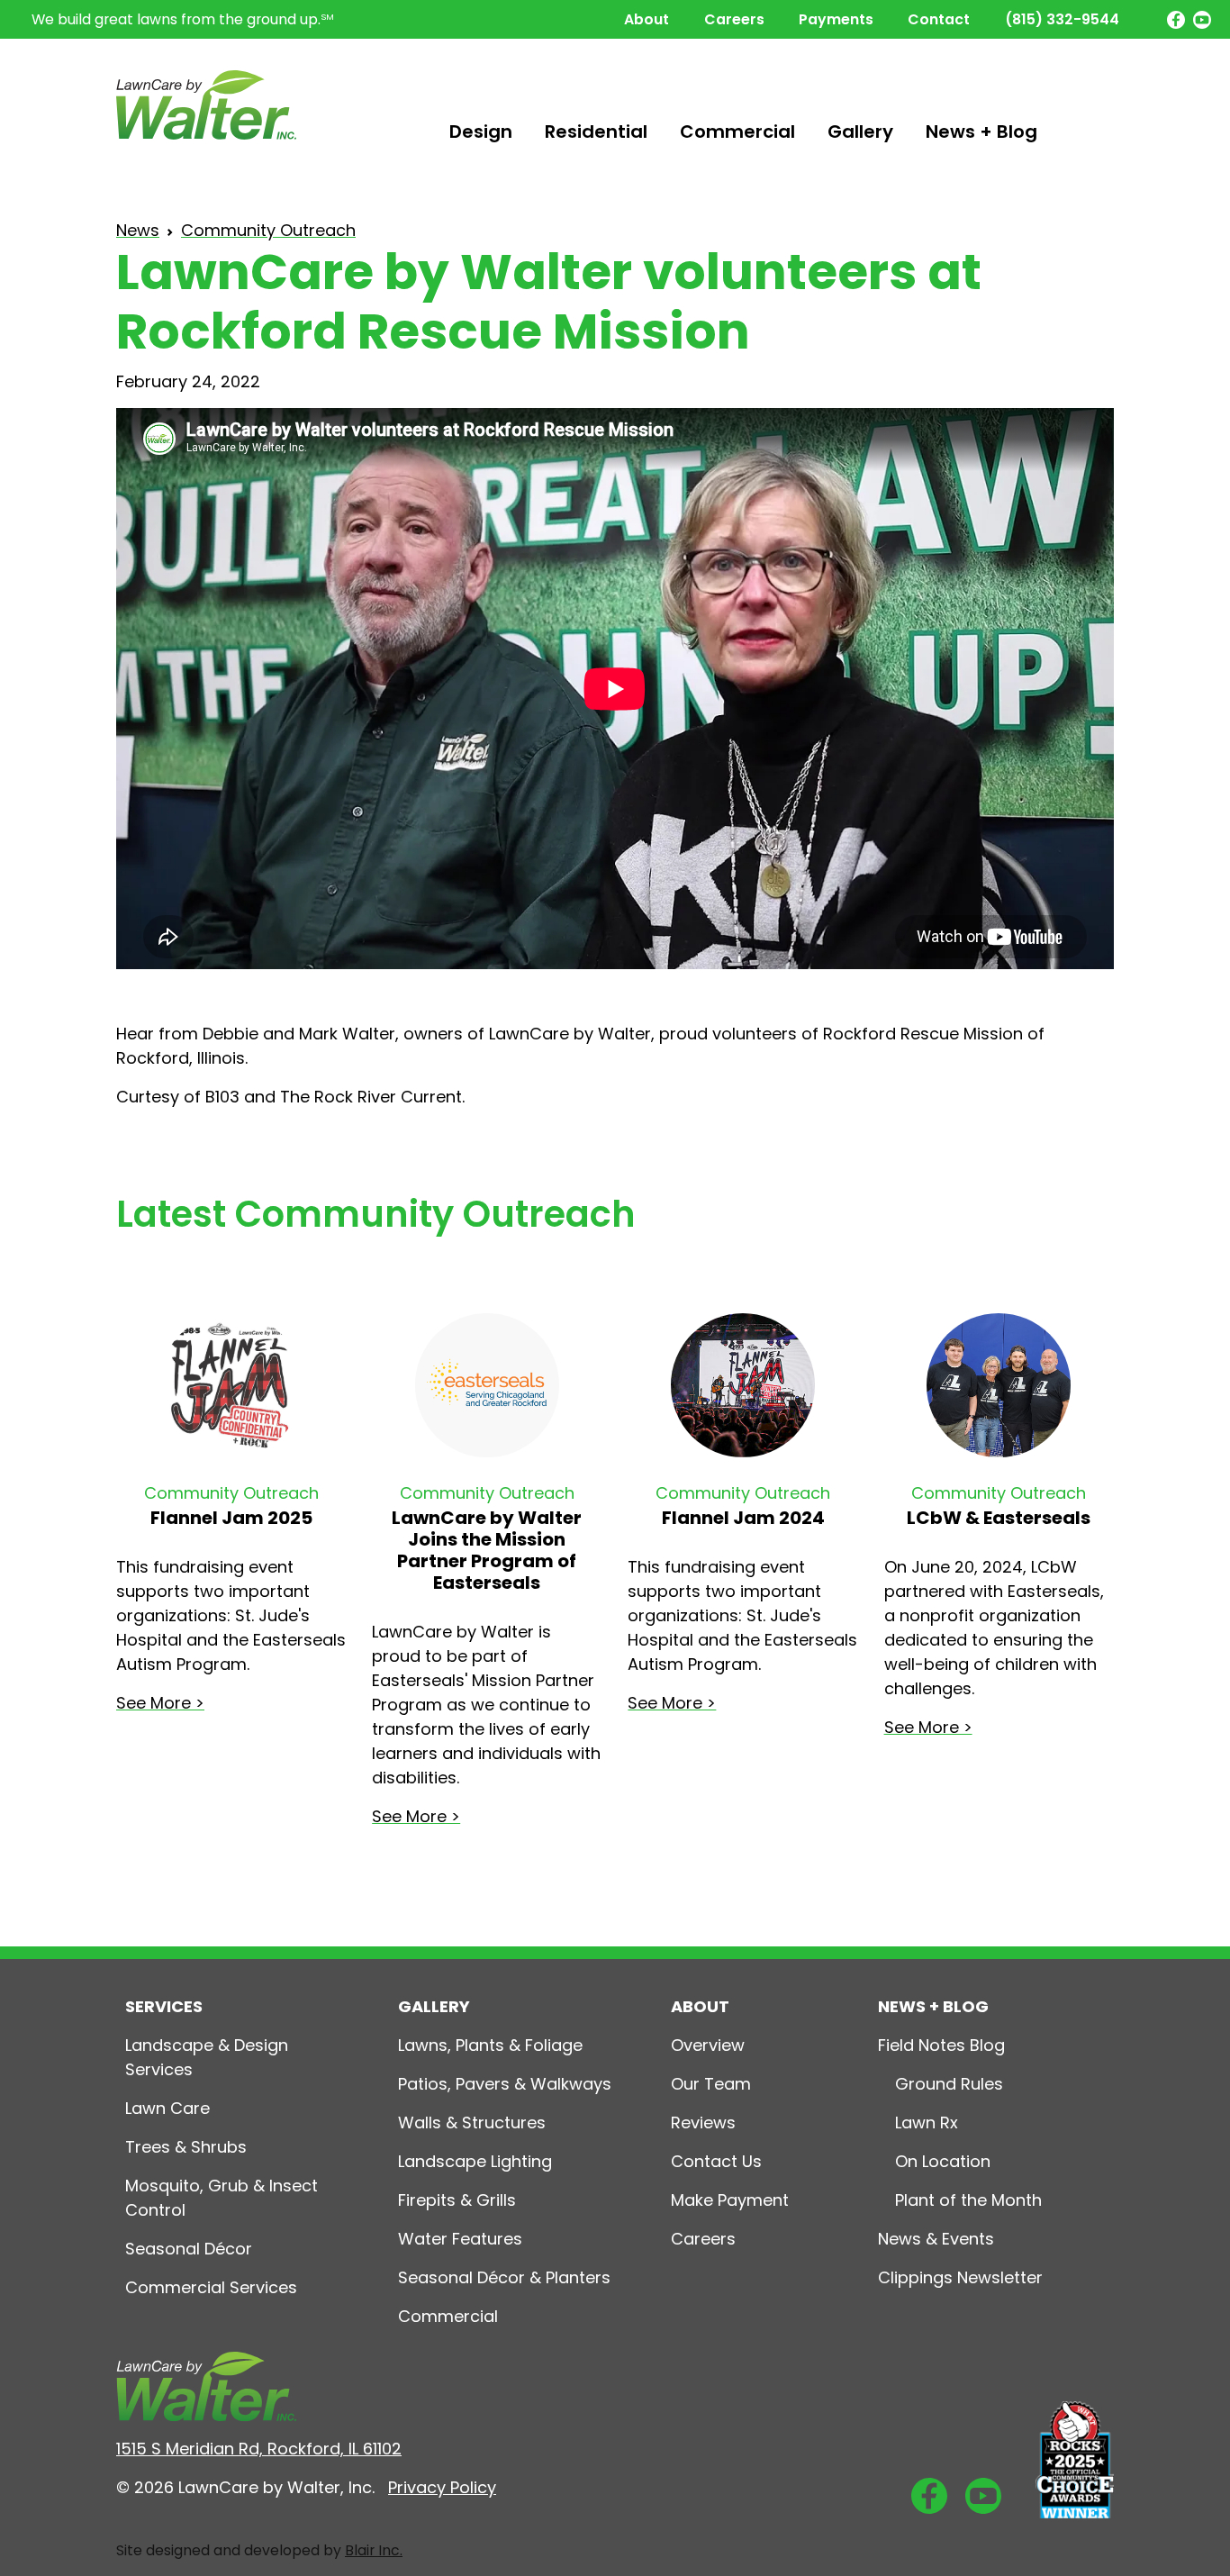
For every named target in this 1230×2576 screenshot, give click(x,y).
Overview (708, 2045)
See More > (160, 1703)
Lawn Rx (927, 2122)
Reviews (703, 2122)
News (138, 230)
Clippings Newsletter (960, 2277)
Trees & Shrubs (186, 2147)
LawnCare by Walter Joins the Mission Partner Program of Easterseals (487, 1550)
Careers (734, 19)
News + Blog (981, 132)
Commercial (737, 132)
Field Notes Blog (941, 2045)
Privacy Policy (442, 2487)
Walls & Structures (472, 2122)
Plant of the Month (968, 2200)
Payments (836, 19)
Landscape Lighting (475, 2161)
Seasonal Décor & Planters (504, 2277)
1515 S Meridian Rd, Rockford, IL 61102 (259, 2449)
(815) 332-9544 (1062, 19)
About (647, 19)
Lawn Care (167, 2108)
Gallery (860, 132)
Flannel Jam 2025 (231, 1518)
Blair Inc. (374, 2550)
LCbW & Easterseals (999, 1518)
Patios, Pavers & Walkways (505, 2084)
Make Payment (730, 2200)
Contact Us (716, 2161)
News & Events (936, 2239)
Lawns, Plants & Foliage (490, 2045)
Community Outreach (268, 230)
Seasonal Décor (189, 2249)
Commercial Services (211, 2287)
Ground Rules (949, 2084)
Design (481, 132)
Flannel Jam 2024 (743, 1518)
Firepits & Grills (457, 2200)
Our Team (711, 2084)
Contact (939, 19)
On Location (943, 2161)
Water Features (460, 2239)
